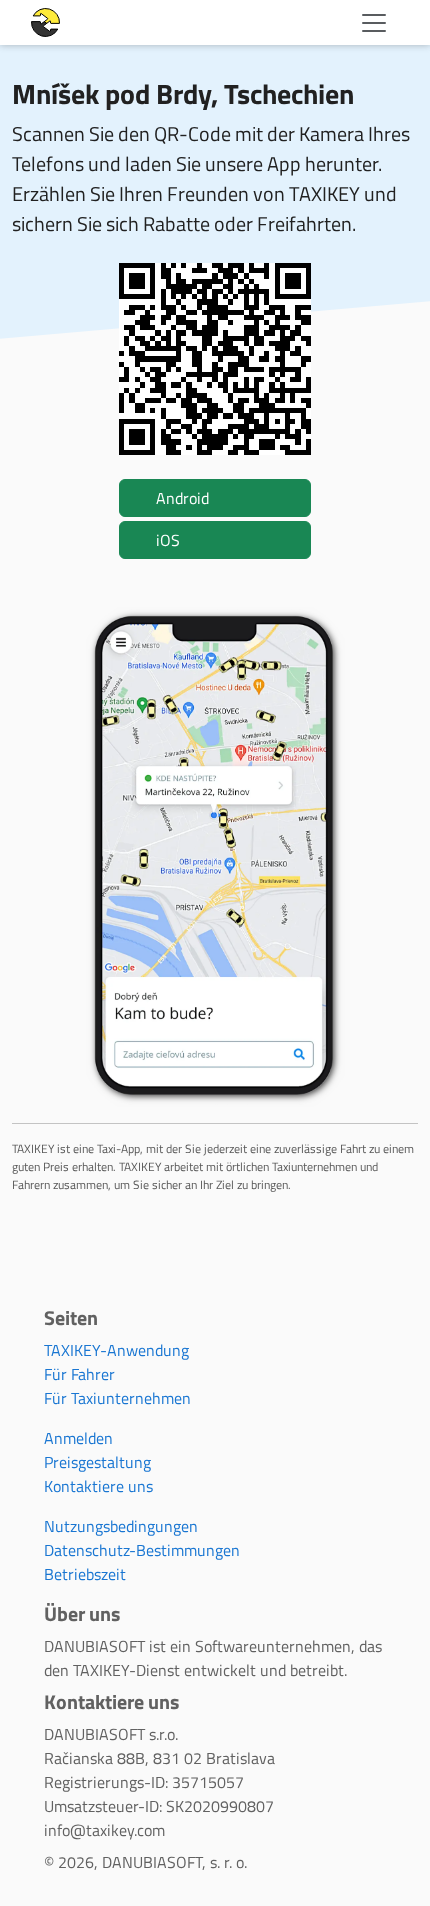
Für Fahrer (79, 1374)
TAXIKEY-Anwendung (116, 1350)
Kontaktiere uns (98, 1486)
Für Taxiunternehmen (117, 1398)
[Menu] (374, 23)
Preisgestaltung (97, 1462)
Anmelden (78, 1438)
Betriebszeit (85, 1574)
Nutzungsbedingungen (121, 1526)
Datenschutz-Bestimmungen (142, 1550)
